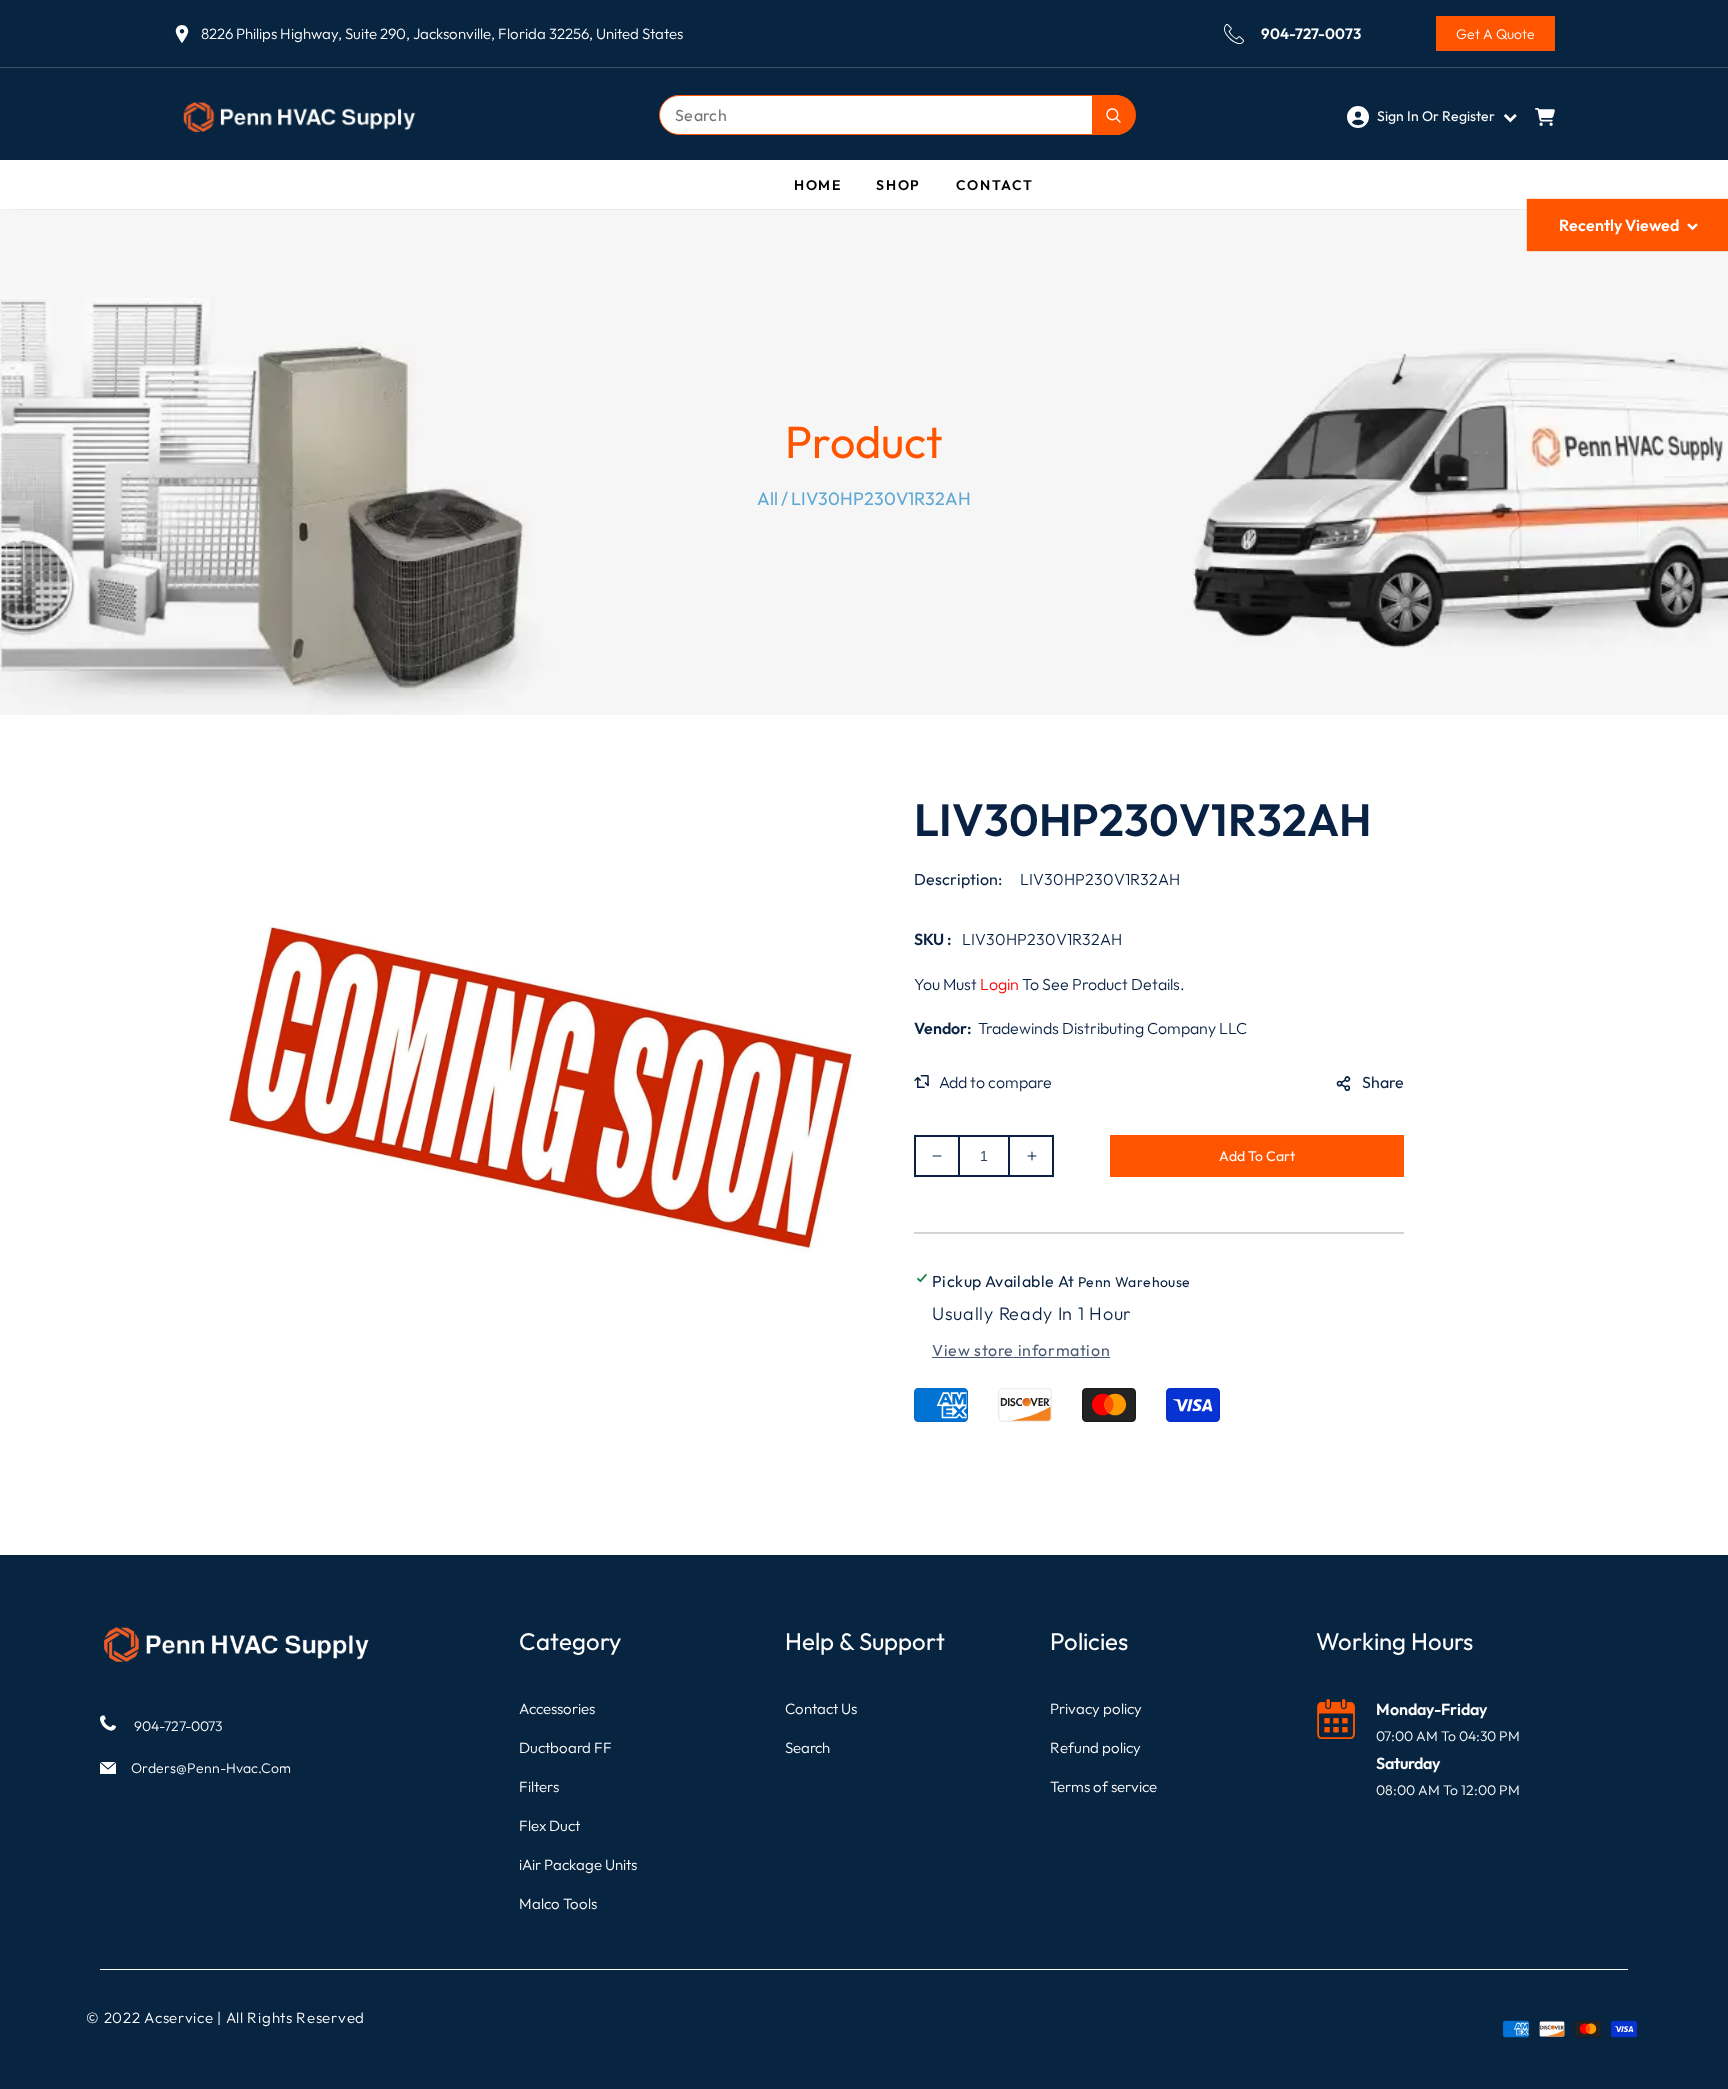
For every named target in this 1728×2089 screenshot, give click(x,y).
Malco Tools (558, 1903)
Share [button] (1383, 1082)
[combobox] (897, 115)
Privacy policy (1096, 1708)
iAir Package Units (578, 1864)
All (767, 498)
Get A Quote (1495, 34)
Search (807, 1747)
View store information (1021, 1350)
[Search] (1114, 115)
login (999, 984)
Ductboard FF (565, 1747)
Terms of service (1103, 1786)
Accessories (557, 1708)
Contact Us (821, 1708)
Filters (539, 1786)
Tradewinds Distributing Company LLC (1112, 1028)
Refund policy (1095, 1747)
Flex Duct (549, 1825)
